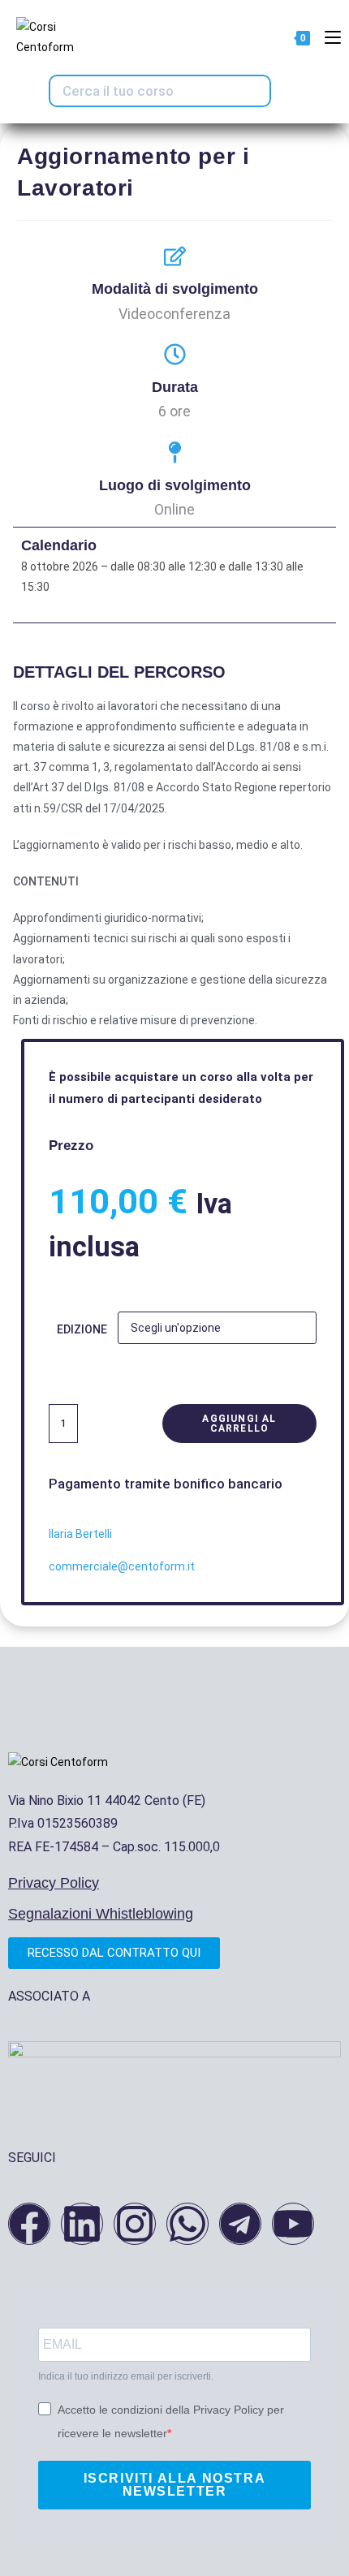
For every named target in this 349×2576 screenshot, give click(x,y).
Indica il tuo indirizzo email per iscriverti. (126, 2376)
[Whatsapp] (187, 2224)
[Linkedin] (82, 2224)
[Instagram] (135, 2224)
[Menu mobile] (327, 37)
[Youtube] (293, 2224)
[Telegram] (240, 2224)
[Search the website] (160, 90)
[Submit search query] (253, 91)
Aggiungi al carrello (239, 1424)
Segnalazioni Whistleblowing (101, 1914)
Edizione (82, 1329)
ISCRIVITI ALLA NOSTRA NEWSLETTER (175, 2485)
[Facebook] (29, 2224)
